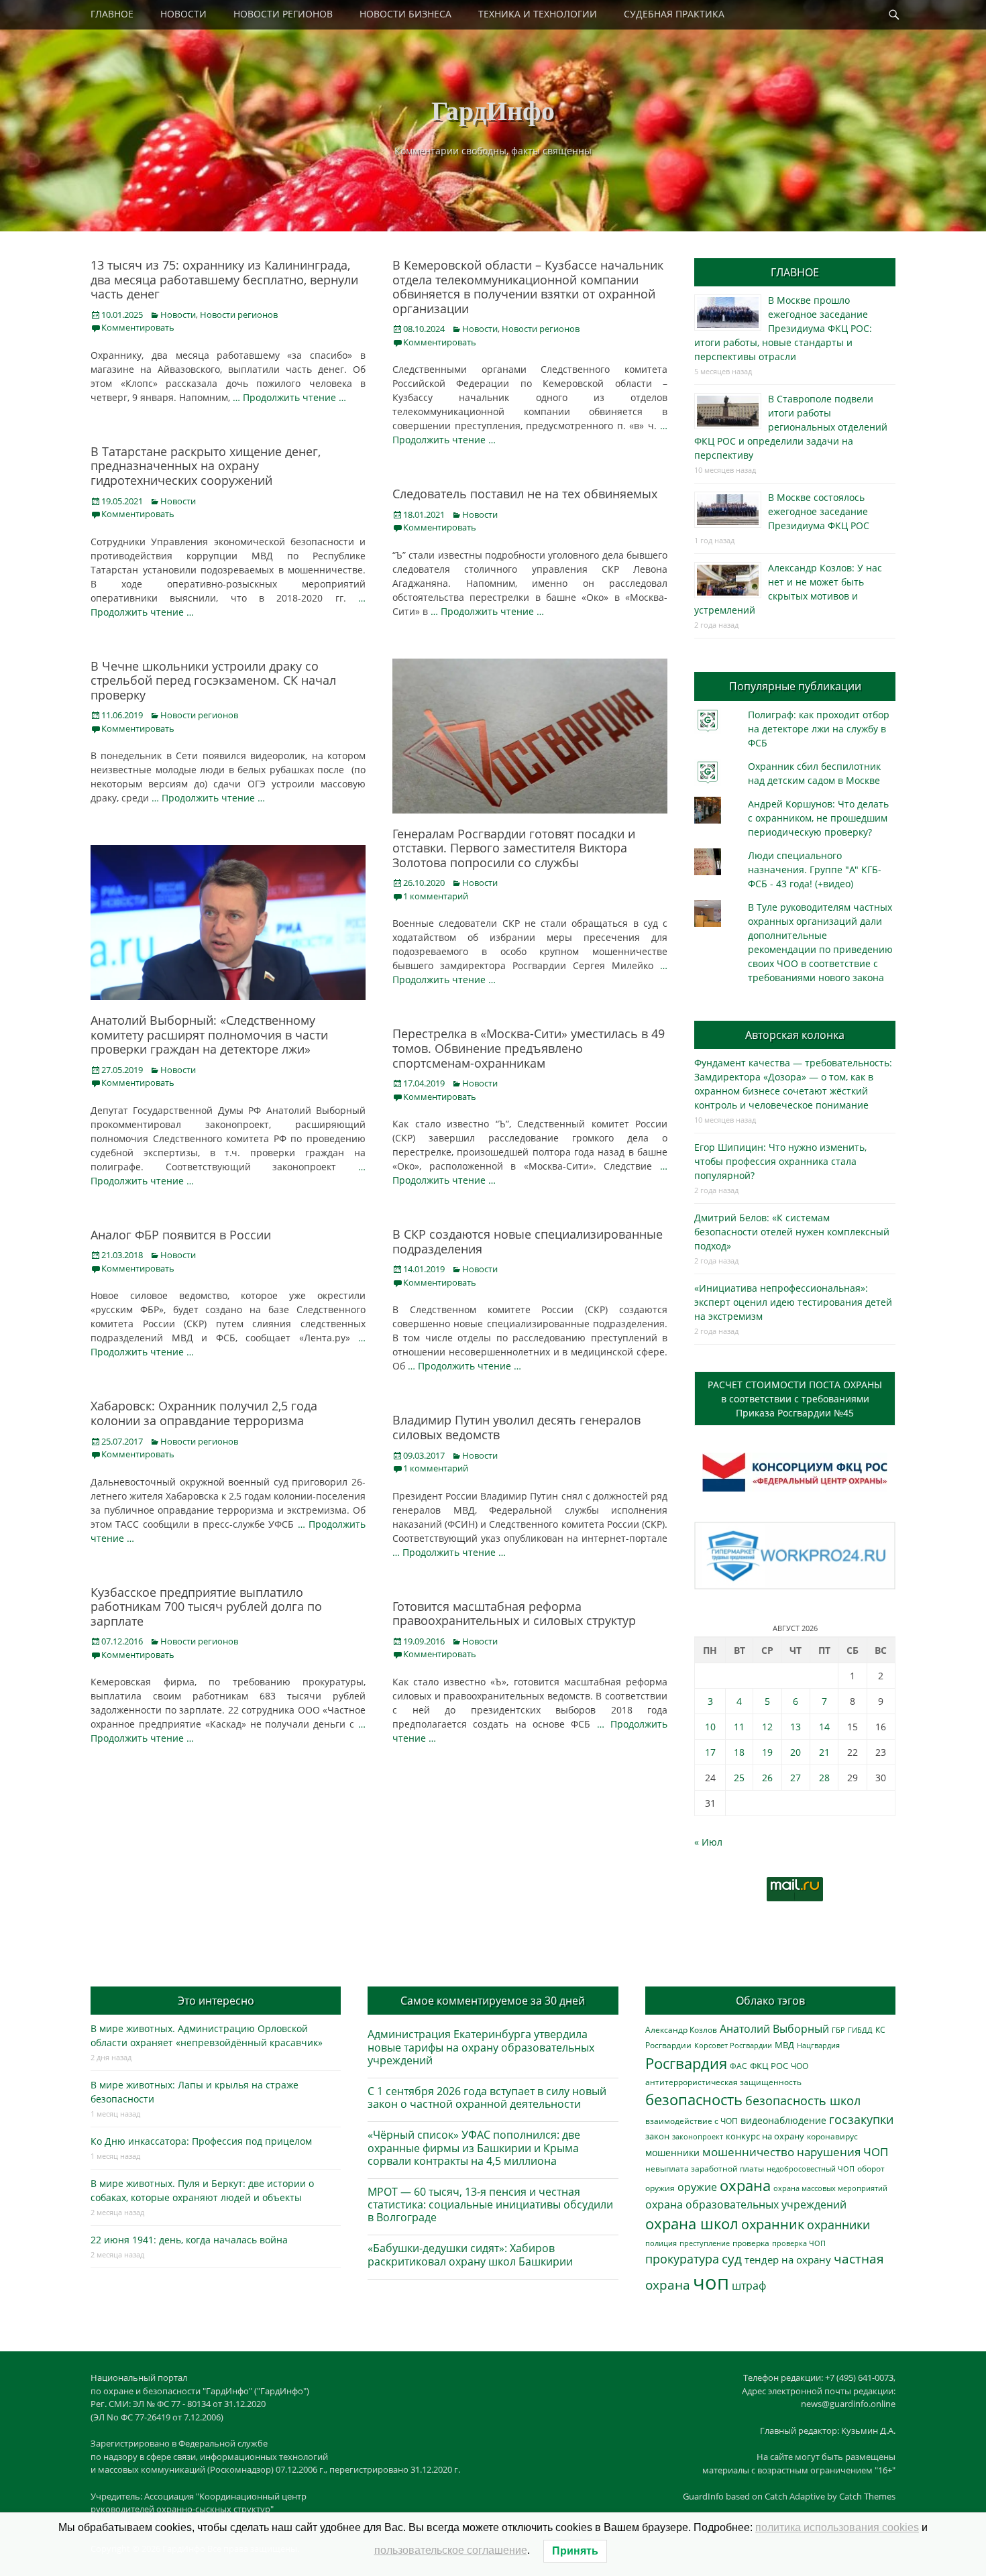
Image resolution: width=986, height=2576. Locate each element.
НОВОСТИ (183, 14)
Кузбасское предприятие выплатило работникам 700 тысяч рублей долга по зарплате (206, 1607)
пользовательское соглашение (451, 2550)
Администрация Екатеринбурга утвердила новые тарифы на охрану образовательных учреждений (481, 2047)
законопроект (698, 2136)
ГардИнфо (493, 110)
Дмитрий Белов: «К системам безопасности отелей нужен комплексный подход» (792, 1232)
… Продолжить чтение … (289, 397)
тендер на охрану (788, 2259)
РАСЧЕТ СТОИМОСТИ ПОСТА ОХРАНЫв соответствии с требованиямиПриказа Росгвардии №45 (795, 1399)
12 (767, 1727)
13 (796, 1727)
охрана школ (692, 2223)
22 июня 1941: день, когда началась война (189, 2240)
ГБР (838, 2030)
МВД (784, 2045)
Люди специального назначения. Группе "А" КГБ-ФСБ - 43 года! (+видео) (815, 870)
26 (767, 1778)
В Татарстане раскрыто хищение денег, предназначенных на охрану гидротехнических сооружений (206, 466)
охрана (745, 2185)
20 (796, 1752)
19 (767, 1752)
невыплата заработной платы (705, 2168)
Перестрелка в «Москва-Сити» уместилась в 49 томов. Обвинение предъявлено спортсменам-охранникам (529, 1048)
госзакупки (861, 2119)
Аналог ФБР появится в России (181, 1235)
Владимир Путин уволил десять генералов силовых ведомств (516, 1427)
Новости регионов (239, 315)
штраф (749, 2286)
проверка (751, 2243)
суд (732, 2259)
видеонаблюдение (783, 2120)
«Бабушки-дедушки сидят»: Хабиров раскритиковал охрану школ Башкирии (470, 2254)
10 (710, 1727)
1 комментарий (436, 896)
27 (796, 1778)
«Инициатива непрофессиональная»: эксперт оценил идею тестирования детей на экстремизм (793, 1302)
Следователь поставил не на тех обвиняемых (525, 494)
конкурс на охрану (765, 2136)
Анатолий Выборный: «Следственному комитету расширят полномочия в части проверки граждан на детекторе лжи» (209, 1034)
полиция (661, 2243)
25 (739, 1778)
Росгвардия (686, 2063)
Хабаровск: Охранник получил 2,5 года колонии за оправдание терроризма (204, 1413)
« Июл (708, 1842)
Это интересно (216, 2001)
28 (824, 1778)
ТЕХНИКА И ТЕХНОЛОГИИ (538, 14)
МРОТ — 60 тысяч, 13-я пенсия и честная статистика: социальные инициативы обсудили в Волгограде (490, 2204)
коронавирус (832, 2136)
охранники (838, 2225)
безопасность (694, 2099)
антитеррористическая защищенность (723, 2082)
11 (739, 1727)
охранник (773, 2224)
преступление (705, 2243)
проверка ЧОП (799, 2243)
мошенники (672, 2152)
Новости (178, 315)
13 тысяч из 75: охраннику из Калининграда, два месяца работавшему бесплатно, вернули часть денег (224, 279)
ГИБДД (860, 2030)
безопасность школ (803, 2100)
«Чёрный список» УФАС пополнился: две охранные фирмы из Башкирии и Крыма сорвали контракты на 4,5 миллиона (474, 2147)
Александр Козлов (681, 2029)
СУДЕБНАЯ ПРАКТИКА (674, 14)
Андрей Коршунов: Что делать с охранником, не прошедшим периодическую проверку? (818, 818)
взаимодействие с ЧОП (692, 2121)
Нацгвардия (818, 2045)
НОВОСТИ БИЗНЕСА (405, 14)
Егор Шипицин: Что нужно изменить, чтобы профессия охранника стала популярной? (780, 1161)
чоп (711, 2282)
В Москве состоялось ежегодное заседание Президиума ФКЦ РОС (819, 511)
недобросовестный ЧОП (811, 2169)
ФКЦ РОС (769, 2066)
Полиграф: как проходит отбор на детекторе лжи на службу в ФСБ (819, 729)
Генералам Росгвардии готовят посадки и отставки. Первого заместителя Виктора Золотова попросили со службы (514, 848)
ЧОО (800, 2066)
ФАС (738, 2066)
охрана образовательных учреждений (746, 2204)
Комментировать (138, 327)
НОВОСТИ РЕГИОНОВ (283, 14)
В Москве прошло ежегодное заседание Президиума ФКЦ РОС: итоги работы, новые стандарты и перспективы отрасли (783, 328)
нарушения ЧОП (842, 2152)
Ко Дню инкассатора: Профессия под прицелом (201, 2141)
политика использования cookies (837, 2527)
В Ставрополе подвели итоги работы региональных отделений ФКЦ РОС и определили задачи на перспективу (791, 427)
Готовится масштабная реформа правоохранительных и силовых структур (514, 1614)
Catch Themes (867, 2496)
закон (657, 2136)
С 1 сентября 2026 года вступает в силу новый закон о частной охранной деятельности (487, 2097)
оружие (697, 2187)
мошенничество (748, 2152)
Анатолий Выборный (774, 2029)
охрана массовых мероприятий (830, 2188)
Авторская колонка (795, 1035)
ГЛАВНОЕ (112, 14)
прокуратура (682, 2258)
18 (739, 1752)
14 (824, 1727)
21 (824, 1752)
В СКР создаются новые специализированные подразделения (528, 1241)
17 (710, 1752)
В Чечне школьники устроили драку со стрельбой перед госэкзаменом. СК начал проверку (213, 680)
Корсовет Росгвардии (733, 2046)
